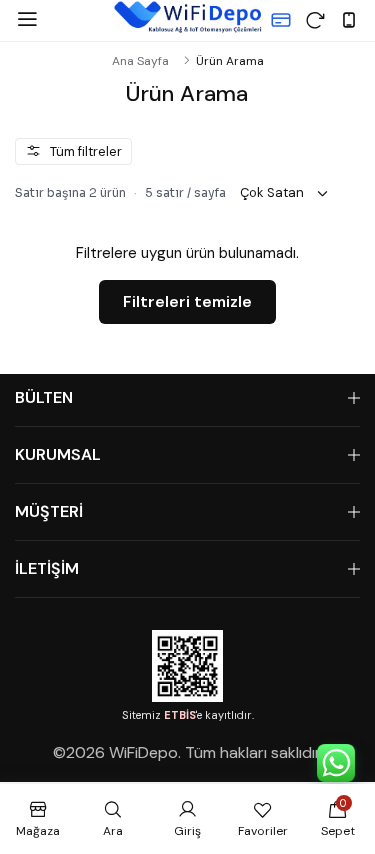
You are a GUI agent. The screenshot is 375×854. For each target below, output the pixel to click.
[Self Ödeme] (281, 20)
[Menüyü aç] (27, 20)
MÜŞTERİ (49, 511)
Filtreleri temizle (187, 301)
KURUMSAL (58, 454)
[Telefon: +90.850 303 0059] (349, 20)
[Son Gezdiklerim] (315, 20)
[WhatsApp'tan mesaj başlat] (336, 763)
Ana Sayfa (140, 61)
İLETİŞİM (47, 568)
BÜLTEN (44, 397)
